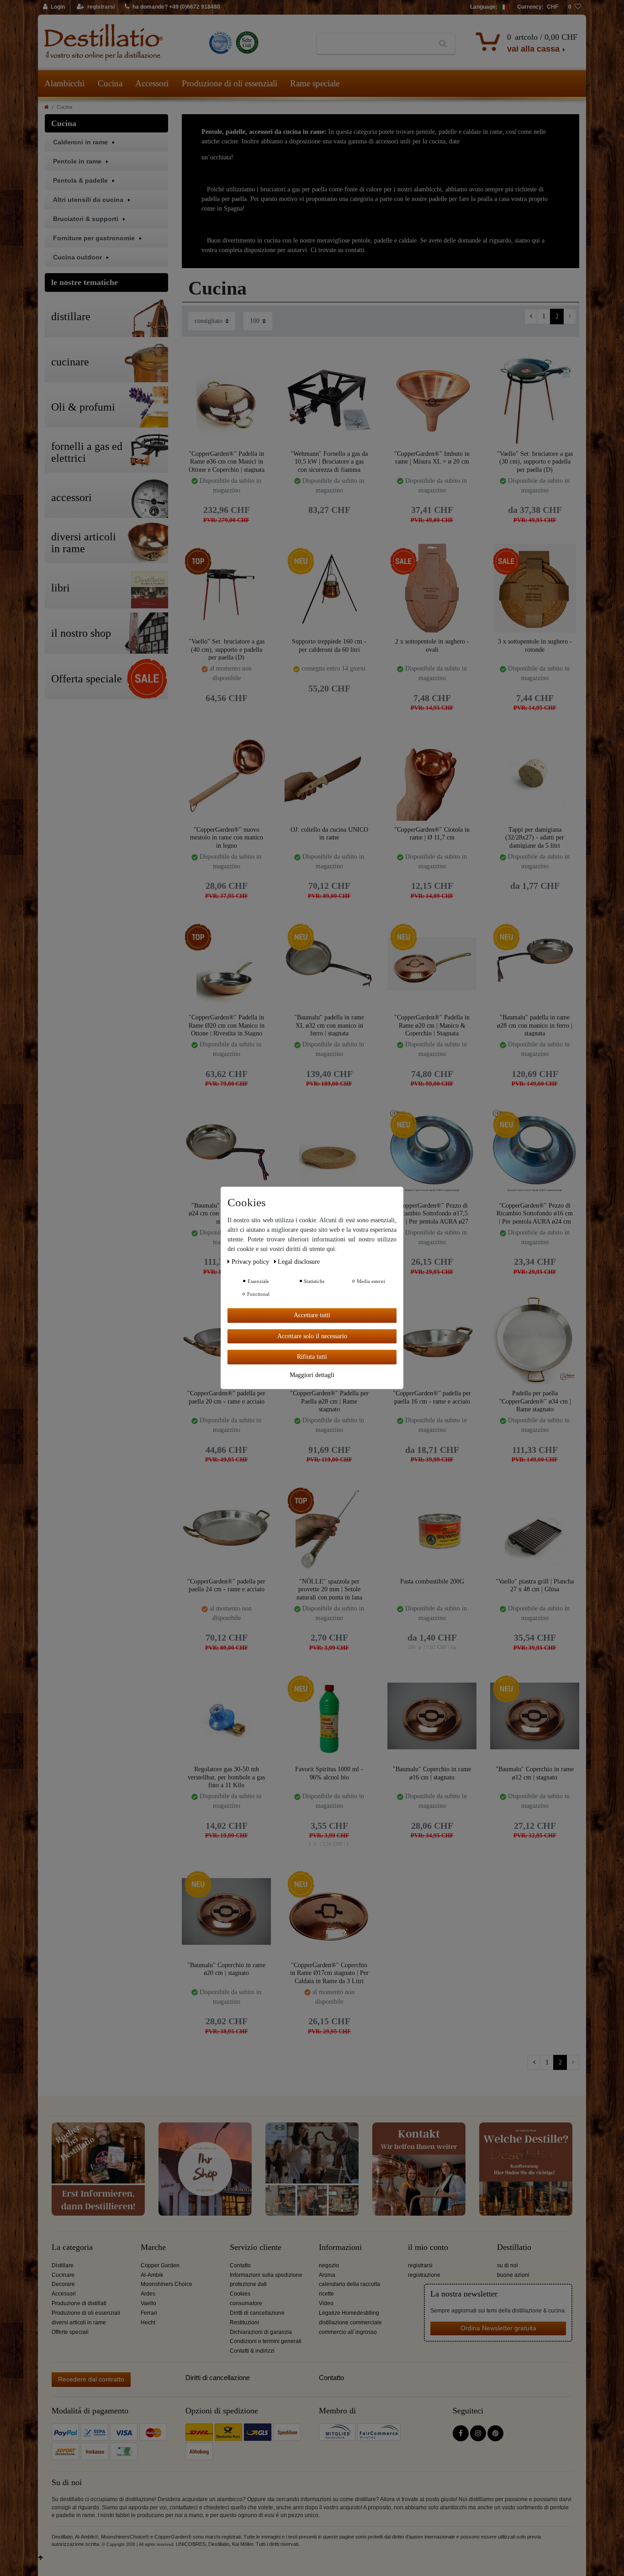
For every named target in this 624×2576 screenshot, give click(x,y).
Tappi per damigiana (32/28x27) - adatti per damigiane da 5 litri (535, 837)
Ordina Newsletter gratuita (498, 2328)
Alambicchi (64, 83)
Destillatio (514, 2247)
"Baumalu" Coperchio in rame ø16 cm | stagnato (432, 1773)
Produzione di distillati (79, 2303)
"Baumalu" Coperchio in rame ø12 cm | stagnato (535, 1773)
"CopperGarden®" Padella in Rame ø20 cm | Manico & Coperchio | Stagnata (432, 1025)
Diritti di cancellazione (257, 2313)
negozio (329, 2265)
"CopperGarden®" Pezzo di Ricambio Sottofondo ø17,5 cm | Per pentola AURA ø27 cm (432, 1213)
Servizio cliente (256, 2247)
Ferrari (149, 2313)
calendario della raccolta (349, 2284)
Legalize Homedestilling (349, 2313)
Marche (153, 2247)
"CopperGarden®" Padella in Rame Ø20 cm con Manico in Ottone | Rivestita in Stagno (227, 1025)
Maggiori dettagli (312, 1375)
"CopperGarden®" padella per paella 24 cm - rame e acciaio (226, 1586)
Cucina (110, 83)
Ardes (148, 2294)
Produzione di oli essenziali (230, 83)
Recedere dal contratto (91, 2379)
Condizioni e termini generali (266, 2341)
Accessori (152, 83)
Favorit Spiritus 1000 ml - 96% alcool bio (329, 1773)
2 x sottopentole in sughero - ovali (432, 646)
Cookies (240, 2294)
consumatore (246, 2303)
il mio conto (428, 2247)
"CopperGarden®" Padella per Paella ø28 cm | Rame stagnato (329, 1401)
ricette (326, 2294)
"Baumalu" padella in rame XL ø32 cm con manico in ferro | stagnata (329, 1025)
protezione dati (248, 2284)
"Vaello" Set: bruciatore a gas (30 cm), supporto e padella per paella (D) (535, 462)
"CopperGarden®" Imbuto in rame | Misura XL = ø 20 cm (432, 458)
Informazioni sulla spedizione (266, 2275)
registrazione (424, 2275)
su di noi (508, 2265)
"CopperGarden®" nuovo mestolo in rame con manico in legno (227, 837)
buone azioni (513, 2275)
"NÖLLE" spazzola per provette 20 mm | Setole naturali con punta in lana (329, 1589)
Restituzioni (244, 2323)
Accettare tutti (312, 1315)
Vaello (148, 2303)
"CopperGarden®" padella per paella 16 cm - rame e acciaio (432, 1397)
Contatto (240, 2265)
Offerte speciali (70, 2332)
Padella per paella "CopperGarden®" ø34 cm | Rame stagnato (535, 1401)
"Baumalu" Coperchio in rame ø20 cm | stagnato (226, 1969)
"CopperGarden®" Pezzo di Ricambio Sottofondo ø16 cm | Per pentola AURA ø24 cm (535, 1213)
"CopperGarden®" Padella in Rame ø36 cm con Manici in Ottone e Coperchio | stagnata (227, 462)
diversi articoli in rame (79, 2323)
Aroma (327, 2275)
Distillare (63, 2265)
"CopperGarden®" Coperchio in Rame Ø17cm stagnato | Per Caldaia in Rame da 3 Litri (329, 1973)
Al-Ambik (152, 2275)
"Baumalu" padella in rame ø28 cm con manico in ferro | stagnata (535, 1025)
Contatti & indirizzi (252, 2351)
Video (326, 2303)
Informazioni (340, 2247)
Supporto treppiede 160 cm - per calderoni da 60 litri (329, 646)
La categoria (72, 2247)
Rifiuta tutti (312, 1357)
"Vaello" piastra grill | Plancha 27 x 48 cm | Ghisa (535, 1586)
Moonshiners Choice (167, 2284)
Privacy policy (251, 1262)
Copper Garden (160, 2265)
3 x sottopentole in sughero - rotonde (535, 646)
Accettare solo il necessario (312, 1336)
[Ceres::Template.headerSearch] (443, 44)
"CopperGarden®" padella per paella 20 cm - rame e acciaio (226, 1397)
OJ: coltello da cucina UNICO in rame (329, 834)
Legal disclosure (299, 1262)
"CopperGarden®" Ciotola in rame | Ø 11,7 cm (432, 834)
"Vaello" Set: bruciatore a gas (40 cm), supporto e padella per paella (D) (227, 649)
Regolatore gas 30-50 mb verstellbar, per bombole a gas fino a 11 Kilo (226, 1777)
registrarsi (420, 2265)
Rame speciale (315, 83)
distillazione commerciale (350, 2323)
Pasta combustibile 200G (432, 1581)
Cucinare (63, 2275)
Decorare (63, 2284)
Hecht (148, 2323)
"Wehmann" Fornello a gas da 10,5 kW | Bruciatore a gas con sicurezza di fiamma (329, 462)
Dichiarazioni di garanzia (261, 2332)
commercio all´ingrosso (348, 2332)
